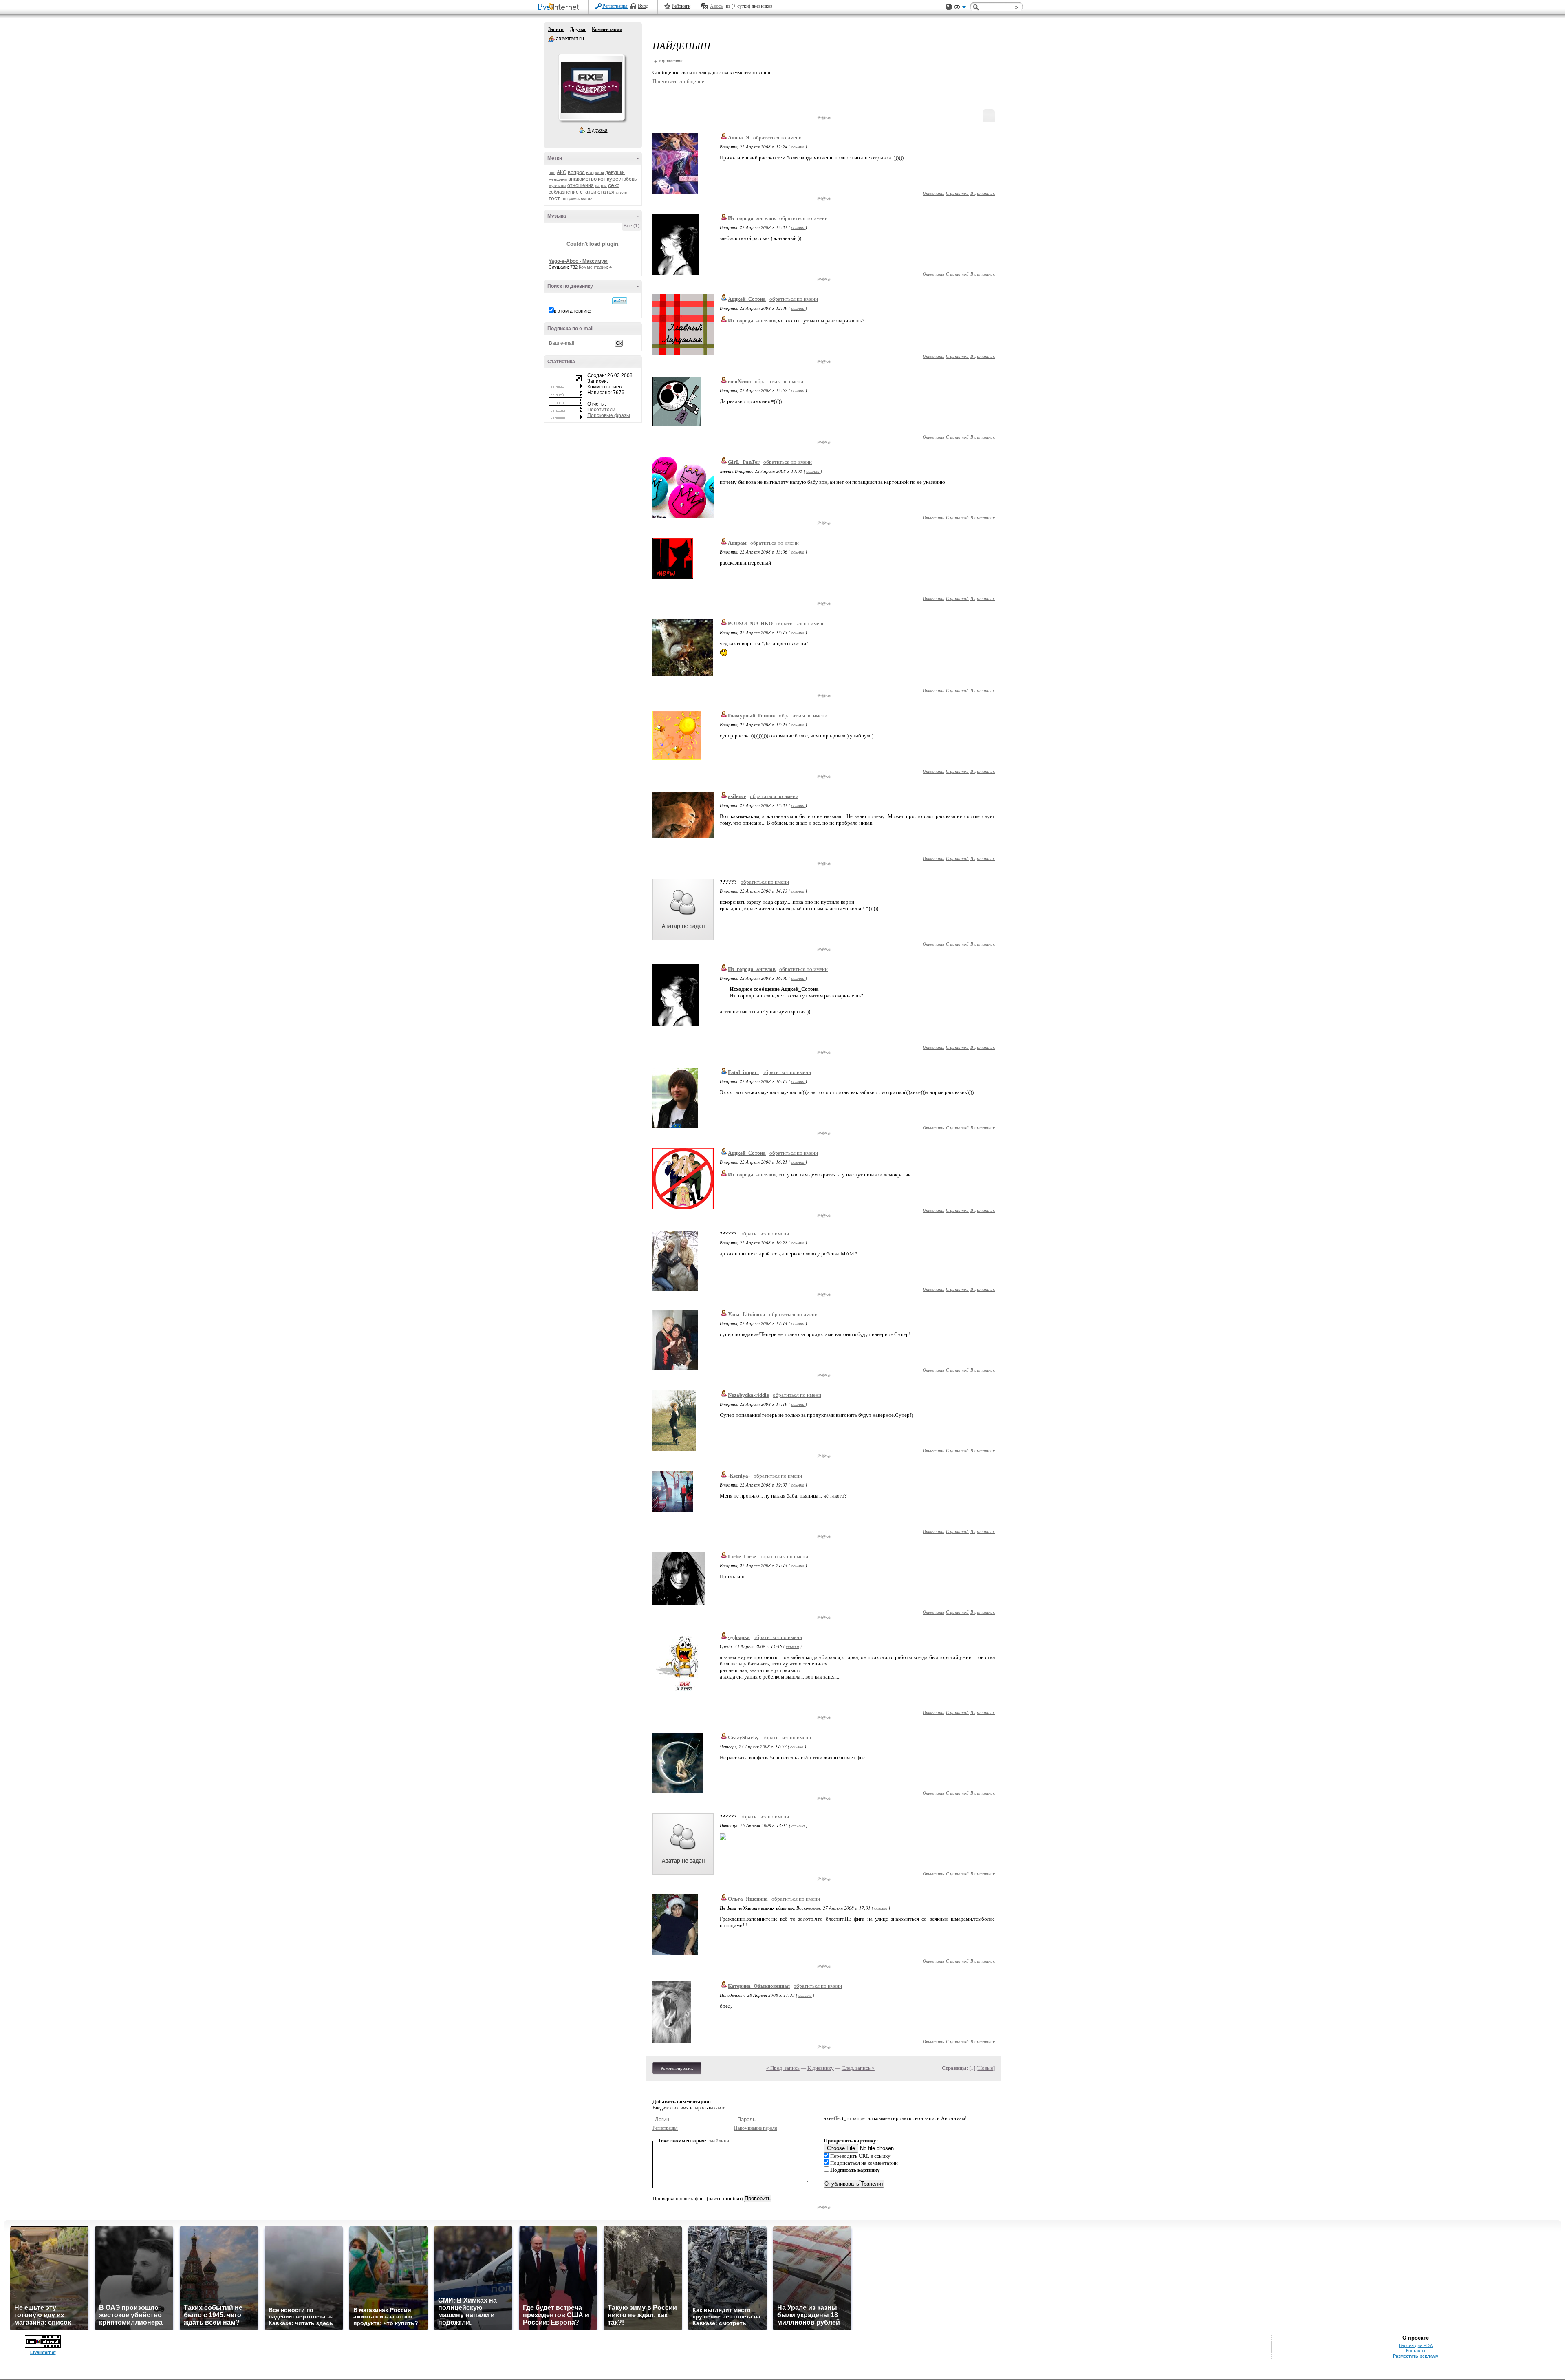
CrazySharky (743, 1737)
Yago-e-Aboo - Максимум (578, 261)
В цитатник (983, 193)
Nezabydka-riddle (748, 1395)
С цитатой (957, 193)
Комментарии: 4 (595, 267)
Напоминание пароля (756, 2128)
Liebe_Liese (742, 1556)
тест (554, 198)
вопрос (576, 172)
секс (614, 185)
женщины (558, 179)
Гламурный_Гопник (752, 716)
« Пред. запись (783, 2068)
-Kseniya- (739, 1476)
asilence (737, 796)
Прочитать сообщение (678, 81)
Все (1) (632, 226)
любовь (628, 179)
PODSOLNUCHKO (750, 623)
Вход (643, 6)
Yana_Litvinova (747, 1314)
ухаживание (581, 199)
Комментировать (677, 2068)
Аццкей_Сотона (747, 299)
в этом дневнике (573, 311)
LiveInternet (560, 8)
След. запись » (858, 2068)
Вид (960, 8)
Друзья (578, 29)
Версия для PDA (1416, 2345)
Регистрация (615, 6)
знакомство (583, 179)
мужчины (557, 186)
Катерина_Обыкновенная (759, 1986)
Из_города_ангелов (752, 218)
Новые (986, 2068)
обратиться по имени (777, 138)
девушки (615, 172)
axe (552, 173)
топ (564, 199)
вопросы (595, 172)
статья (606, 192)
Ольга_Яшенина (748, 1899)
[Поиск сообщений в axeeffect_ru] (620, 301)
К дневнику (821, 2068)
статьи (588, 192)
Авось (716, 6)
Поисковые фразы (609, 415)
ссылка (798, 147)
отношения (581, 185)
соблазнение (564, 192)
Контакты (1416, 2351)
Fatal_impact (743, 1072)
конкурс (608, 179)
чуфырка (739, 1637)
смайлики (718, 2141)
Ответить (933, 193)
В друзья (597, 130)
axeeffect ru (551, 39)
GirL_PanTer (744, 462)
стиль (621, 192)
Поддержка (949, 7)
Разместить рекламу (1416, 2356)
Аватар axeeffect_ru (591, 87)
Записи (556, 29)
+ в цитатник (668, 61)
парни (601, 186)
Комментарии (607, 29)
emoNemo (740, 381)
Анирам (737, 543)
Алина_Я (739, 138)
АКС (562, 172)
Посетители (601, 410)
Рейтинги (681, 6)
